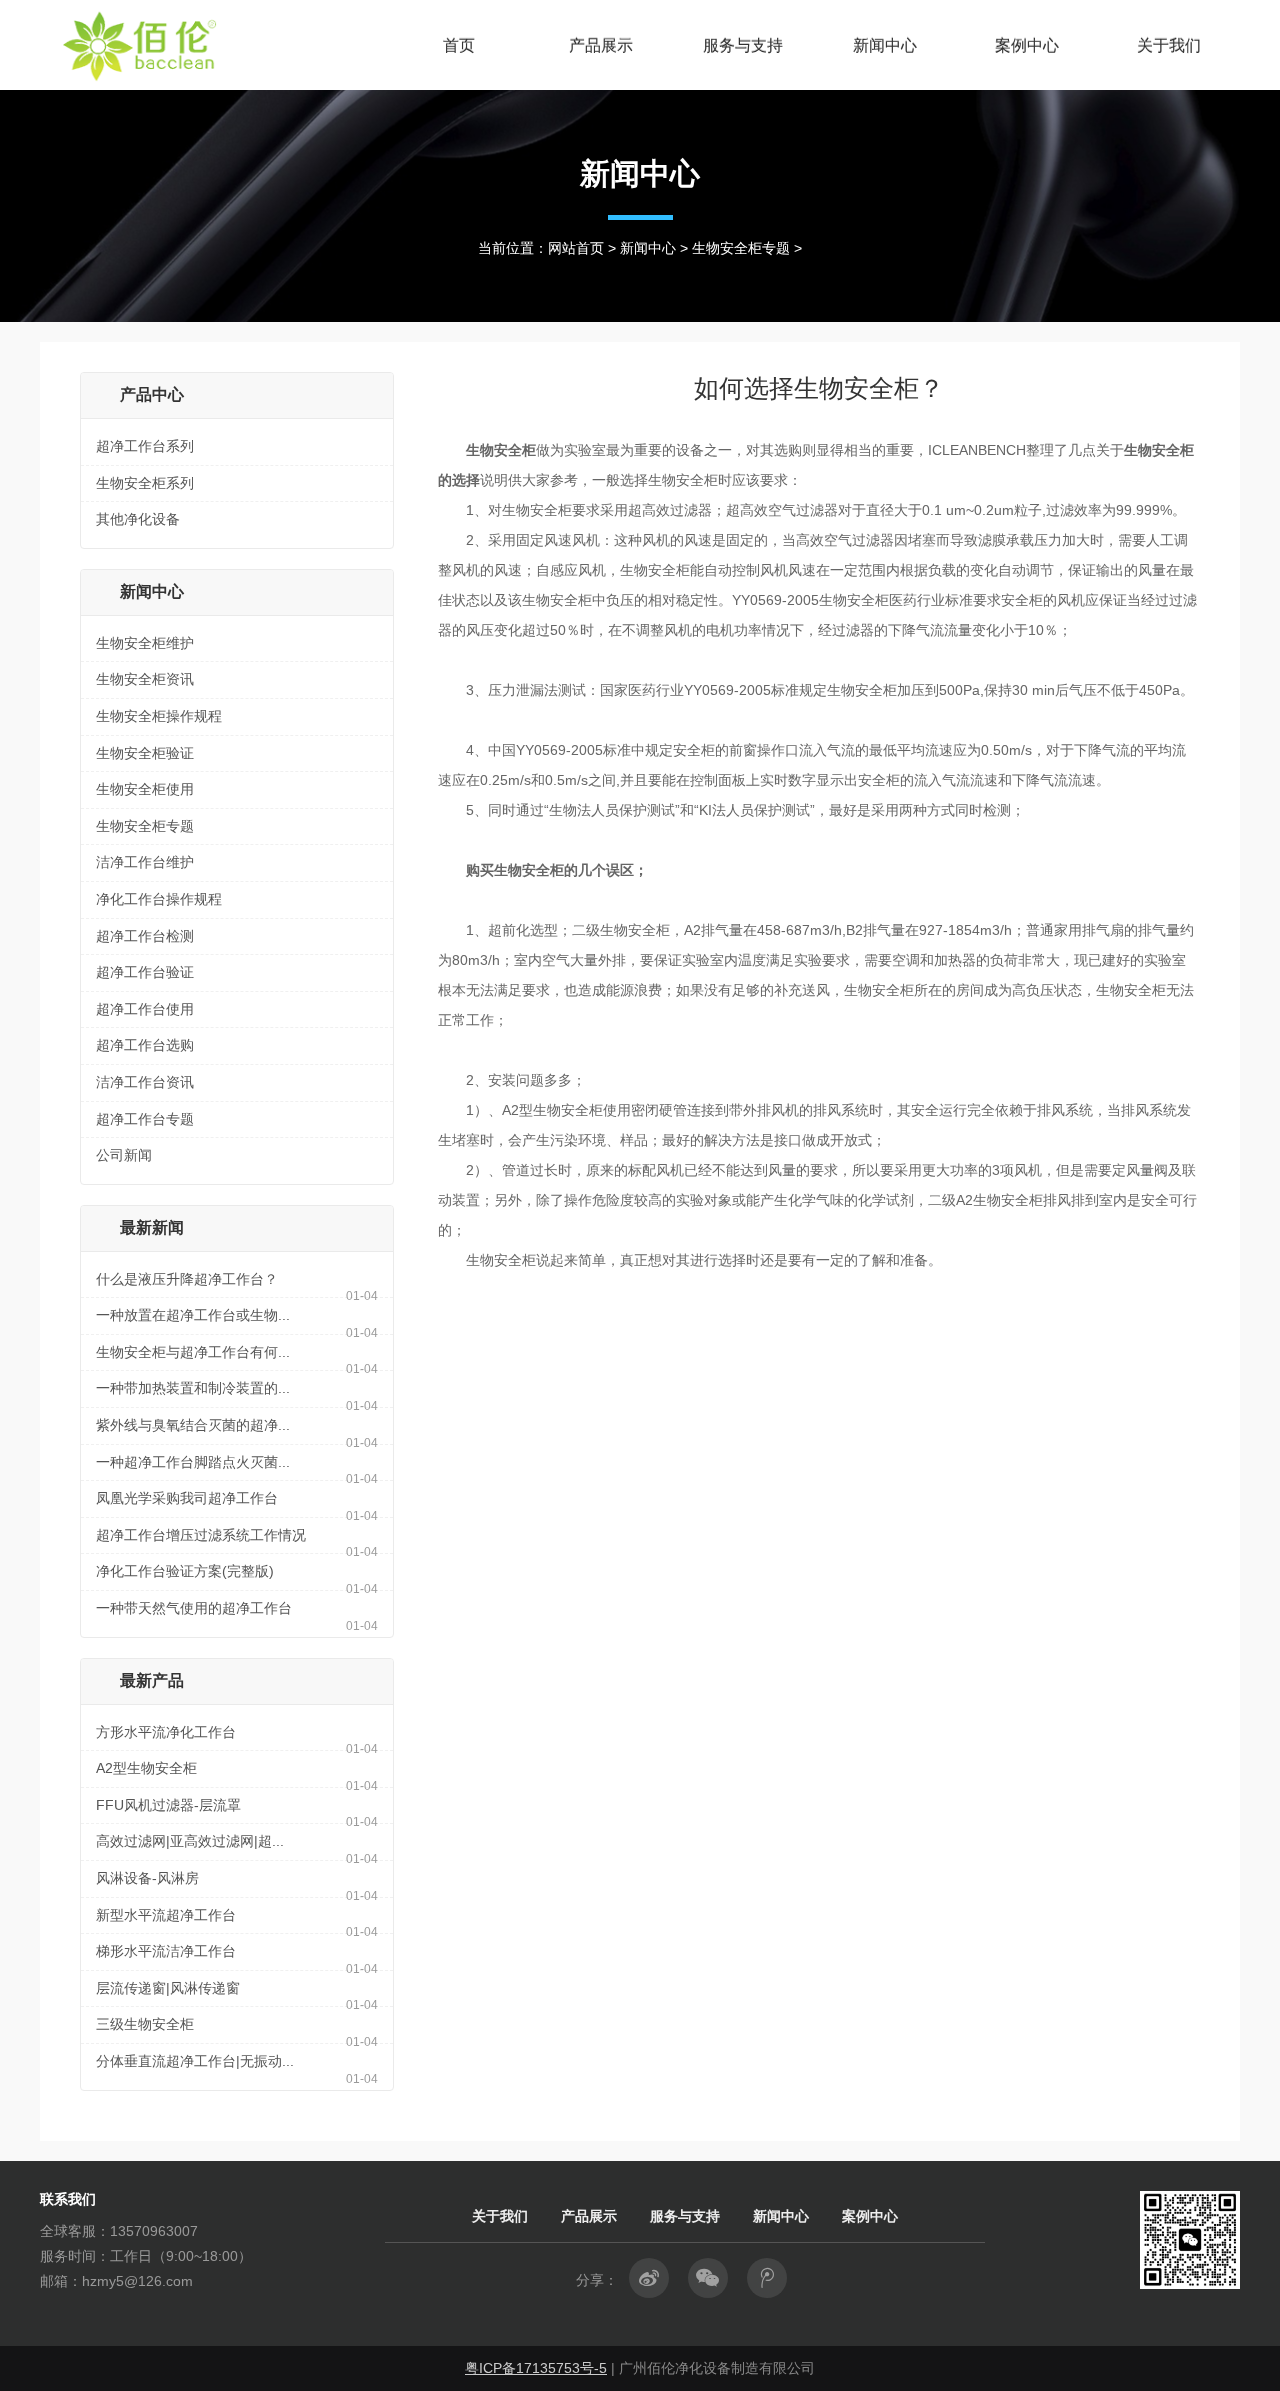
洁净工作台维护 (145, 862)
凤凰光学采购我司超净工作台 (187, 1498)
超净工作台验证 (145, 972)
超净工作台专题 (145, 1119)
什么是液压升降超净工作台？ (187, 1279)
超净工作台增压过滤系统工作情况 (201, 1535)
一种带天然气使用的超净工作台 (194, 1608)
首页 (459, 45)
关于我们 (1169, 45)
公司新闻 (124, 1155)
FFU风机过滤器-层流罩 (168, 1805)
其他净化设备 (138, 519)
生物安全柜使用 (145, 789)
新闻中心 (885, 45)
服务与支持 (743, 45)
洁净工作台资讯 (145, 1082)
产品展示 (601, 45)
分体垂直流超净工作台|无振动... (195, 2061)
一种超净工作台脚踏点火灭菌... (193, 1462)
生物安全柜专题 (741, 248)
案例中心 (1027, 45)
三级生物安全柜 (145, 2024)
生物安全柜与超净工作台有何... (193, 1352)
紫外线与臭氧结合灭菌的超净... (193, 1425)
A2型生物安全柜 (146, 1768)
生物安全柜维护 (145, 643)
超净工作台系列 (145, 446)
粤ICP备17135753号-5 (536, 2368)
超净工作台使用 (145, 1009)
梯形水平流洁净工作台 (166, 1951)
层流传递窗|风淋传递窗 (168, 1988)
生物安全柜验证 (145, 753)
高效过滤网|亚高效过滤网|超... (190, 1841)
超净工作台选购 (145, 1045)
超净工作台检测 (145, 936)
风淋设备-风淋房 (147, 1878)
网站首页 (576, 248)
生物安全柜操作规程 (159, 716)
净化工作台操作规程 (159, 899)
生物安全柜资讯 (145, 679)
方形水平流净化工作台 (166, 1732)
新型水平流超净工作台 (166, 1915)
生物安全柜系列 (145, 483)
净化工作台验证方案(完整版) (185, 1571)
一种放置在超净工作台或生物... (193, 1315)
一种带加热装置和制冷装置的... (193, 1388)
